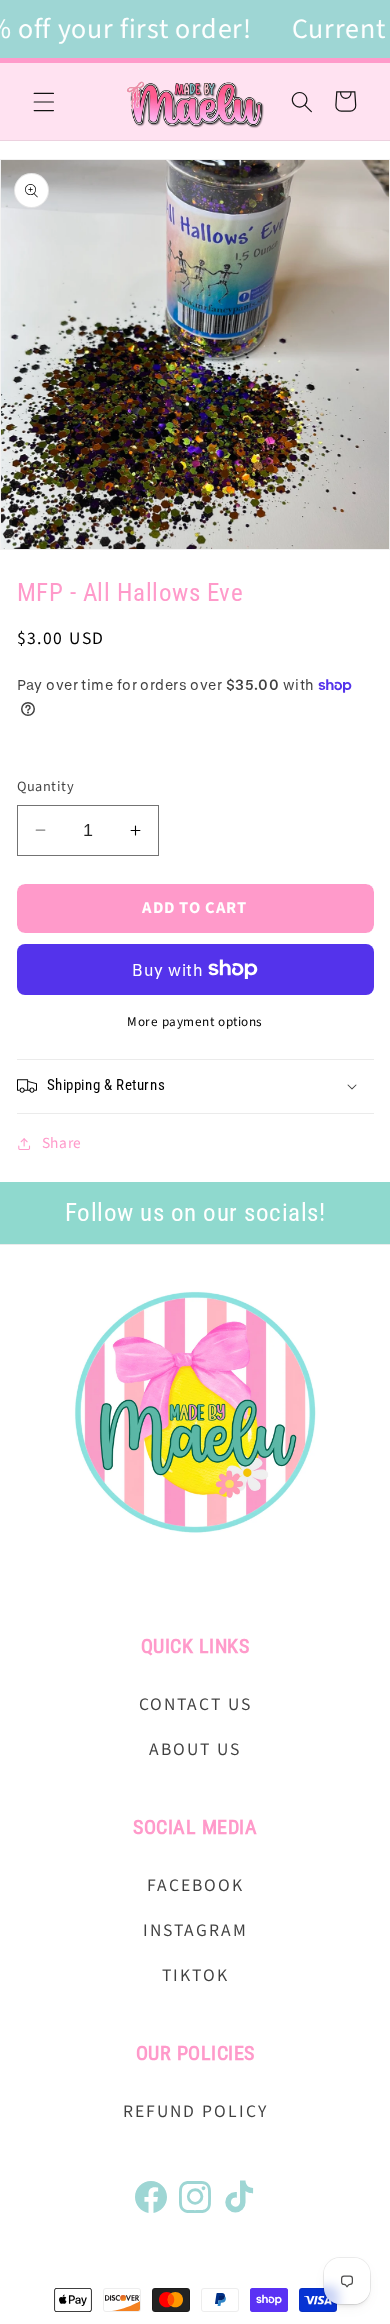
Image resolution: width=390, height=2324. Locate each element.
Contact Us (195, 1704)
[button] (44, 101)
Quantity (46, 787)
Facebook (195, 1885)
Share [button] (62, 1143)
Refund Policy (195, 2111)
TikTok (195, 1975)
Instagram (195, 1930)
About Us (195, 1749)
